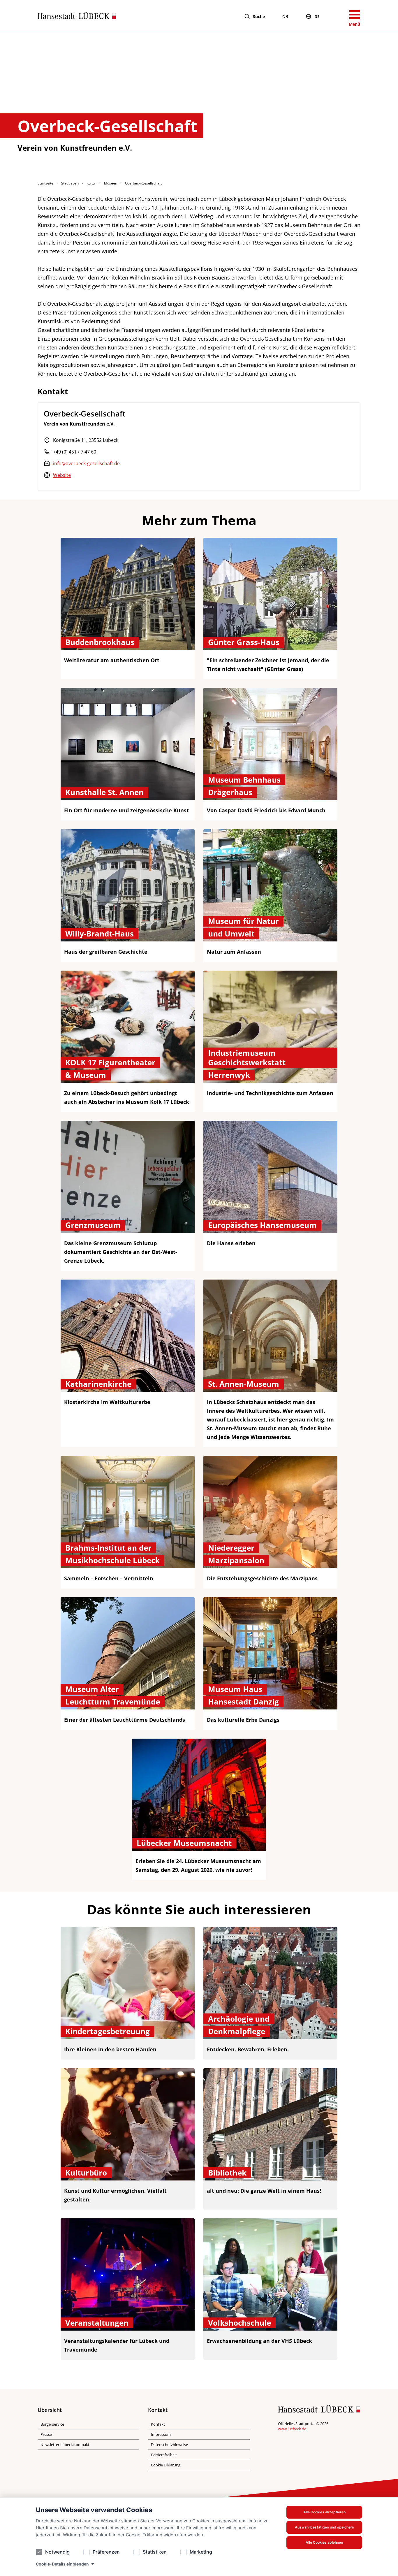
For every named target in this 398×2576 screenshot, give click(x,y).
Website (62, 475)
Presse (46, 2434)
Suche (259, 16)
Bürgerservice (52, 2424)
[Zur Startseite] (77, 17)
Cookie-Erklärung (144, 2535)
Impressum (163, 2528)
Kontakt (158, 2424)
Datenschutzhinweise (106, 2528)
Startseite (45, 183)
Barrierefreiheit (164, 2455)
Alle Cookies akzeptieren (324, 2512)
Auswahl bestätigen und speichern (324, 2527)
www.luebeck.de (292, 2429)
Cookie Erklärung (166, 2465)
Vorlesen (285, 16)
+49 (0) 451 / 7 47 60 (75, 452)
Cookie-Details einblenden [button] (62, 2564)
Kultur (91, 183)
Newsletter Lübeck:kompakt (65, 2445)
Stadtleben (70, 183)
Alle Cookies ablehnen (324, 2542)
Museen (111, 183)
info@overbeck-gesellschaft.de (86, 463)
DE (317, 16)
